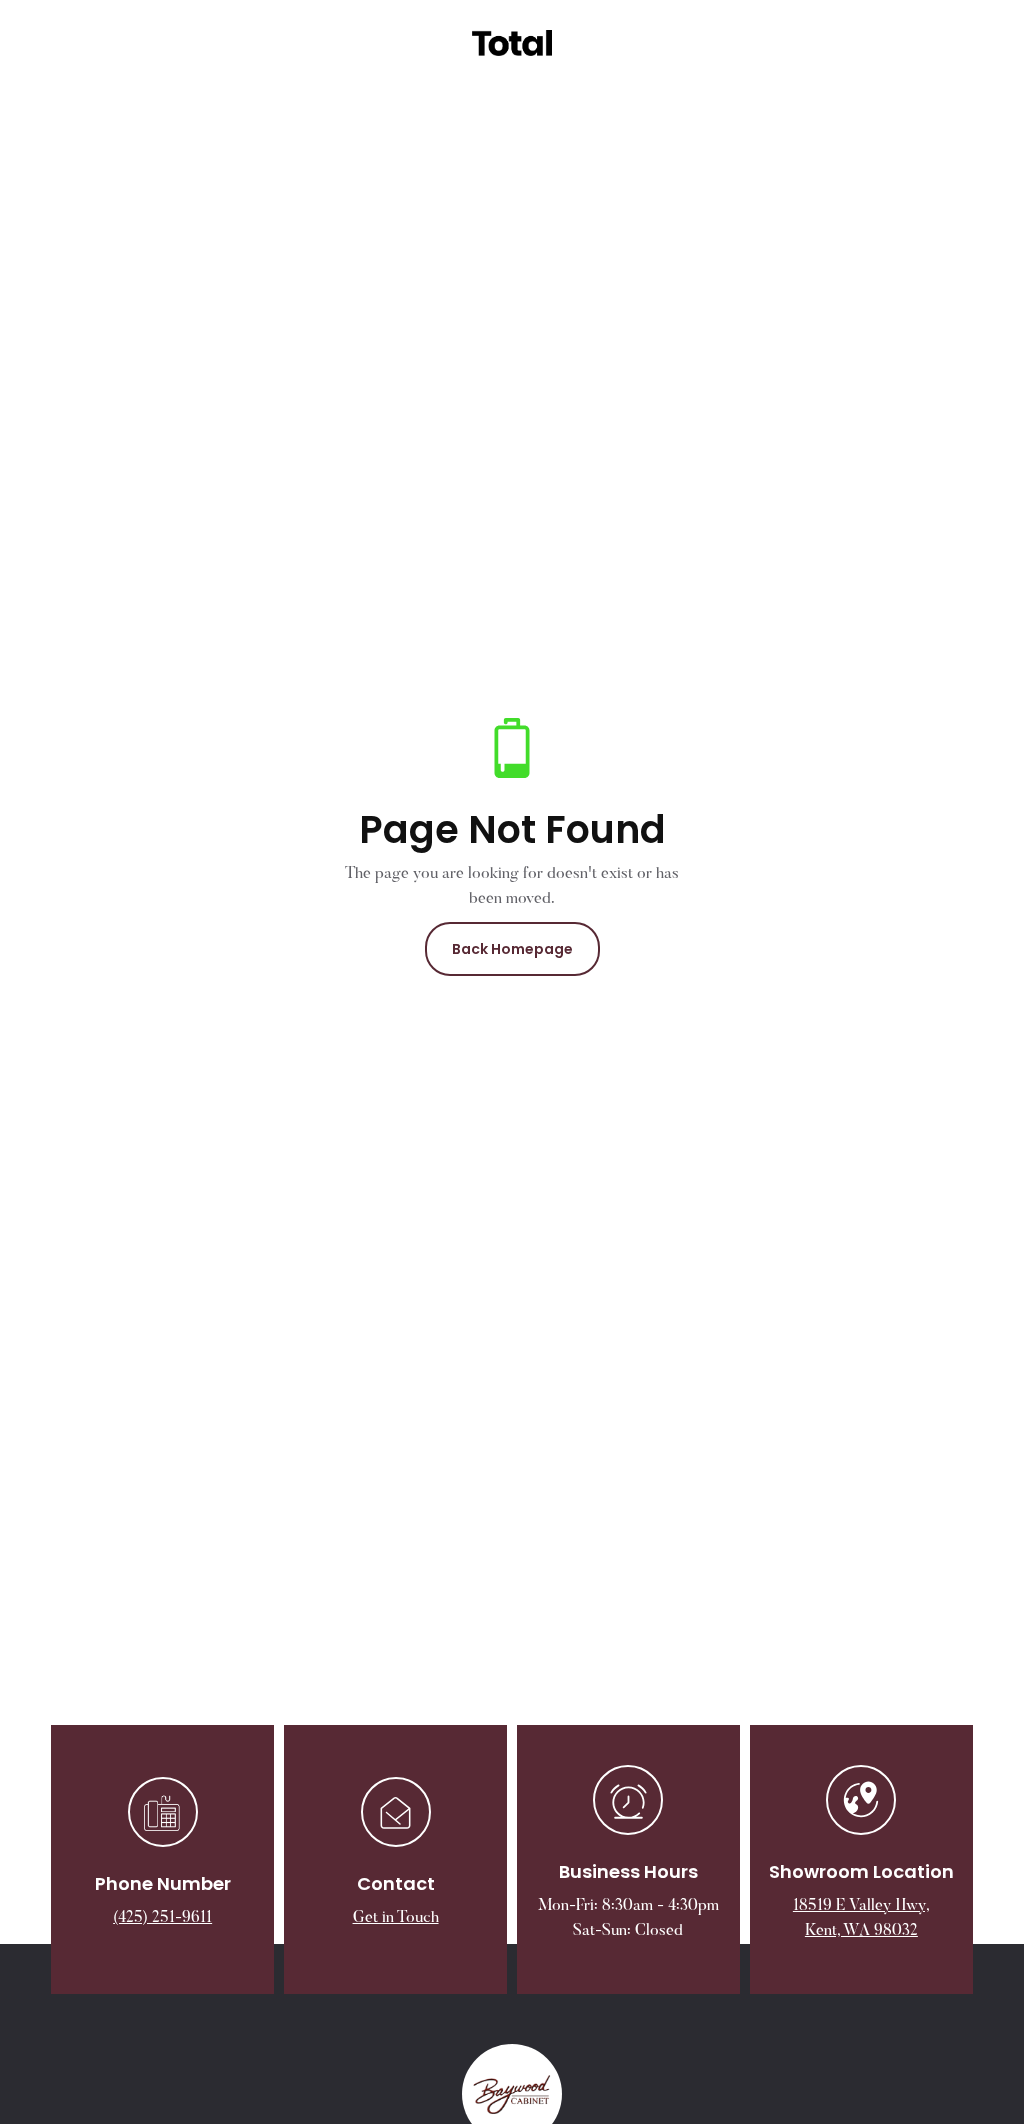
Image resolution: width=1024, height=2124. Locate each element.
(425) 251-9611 (162, 1918)
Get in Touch (396, 1918)
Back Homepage (512, 949)
